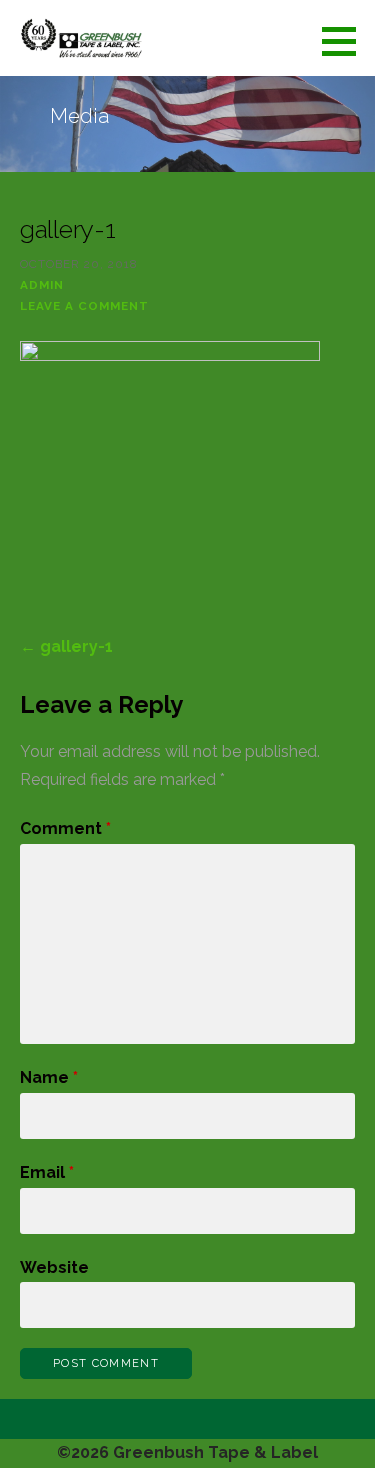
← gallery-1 (66, 646)
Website (54, 1267)
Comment (65, 828)
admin (42, 285)
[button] (346, 41)
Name (49, 1077)
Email (47, 1172)
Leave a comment (84, 306)
